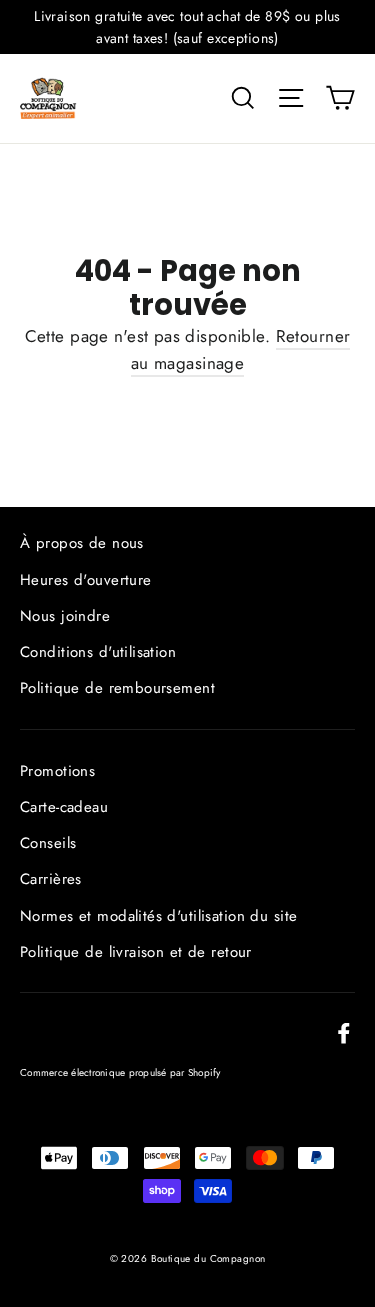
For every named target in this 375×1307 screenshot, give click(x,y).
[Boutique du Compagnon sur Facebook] (344, 1031)
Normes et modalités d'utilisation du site (158, 916)
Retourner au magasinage (241, 349)
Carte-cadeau (64, 807)
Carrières (51, 879)
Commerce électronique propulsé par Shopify (120, 1072)
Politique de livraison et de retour (136, 952)
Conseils (48, 843)
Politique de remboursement (117, 688)
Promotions (57, 771)
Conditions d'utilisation (98, 652)
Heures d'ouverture (86, 580)
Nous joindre (65, 616)
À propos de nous (82, 543)
